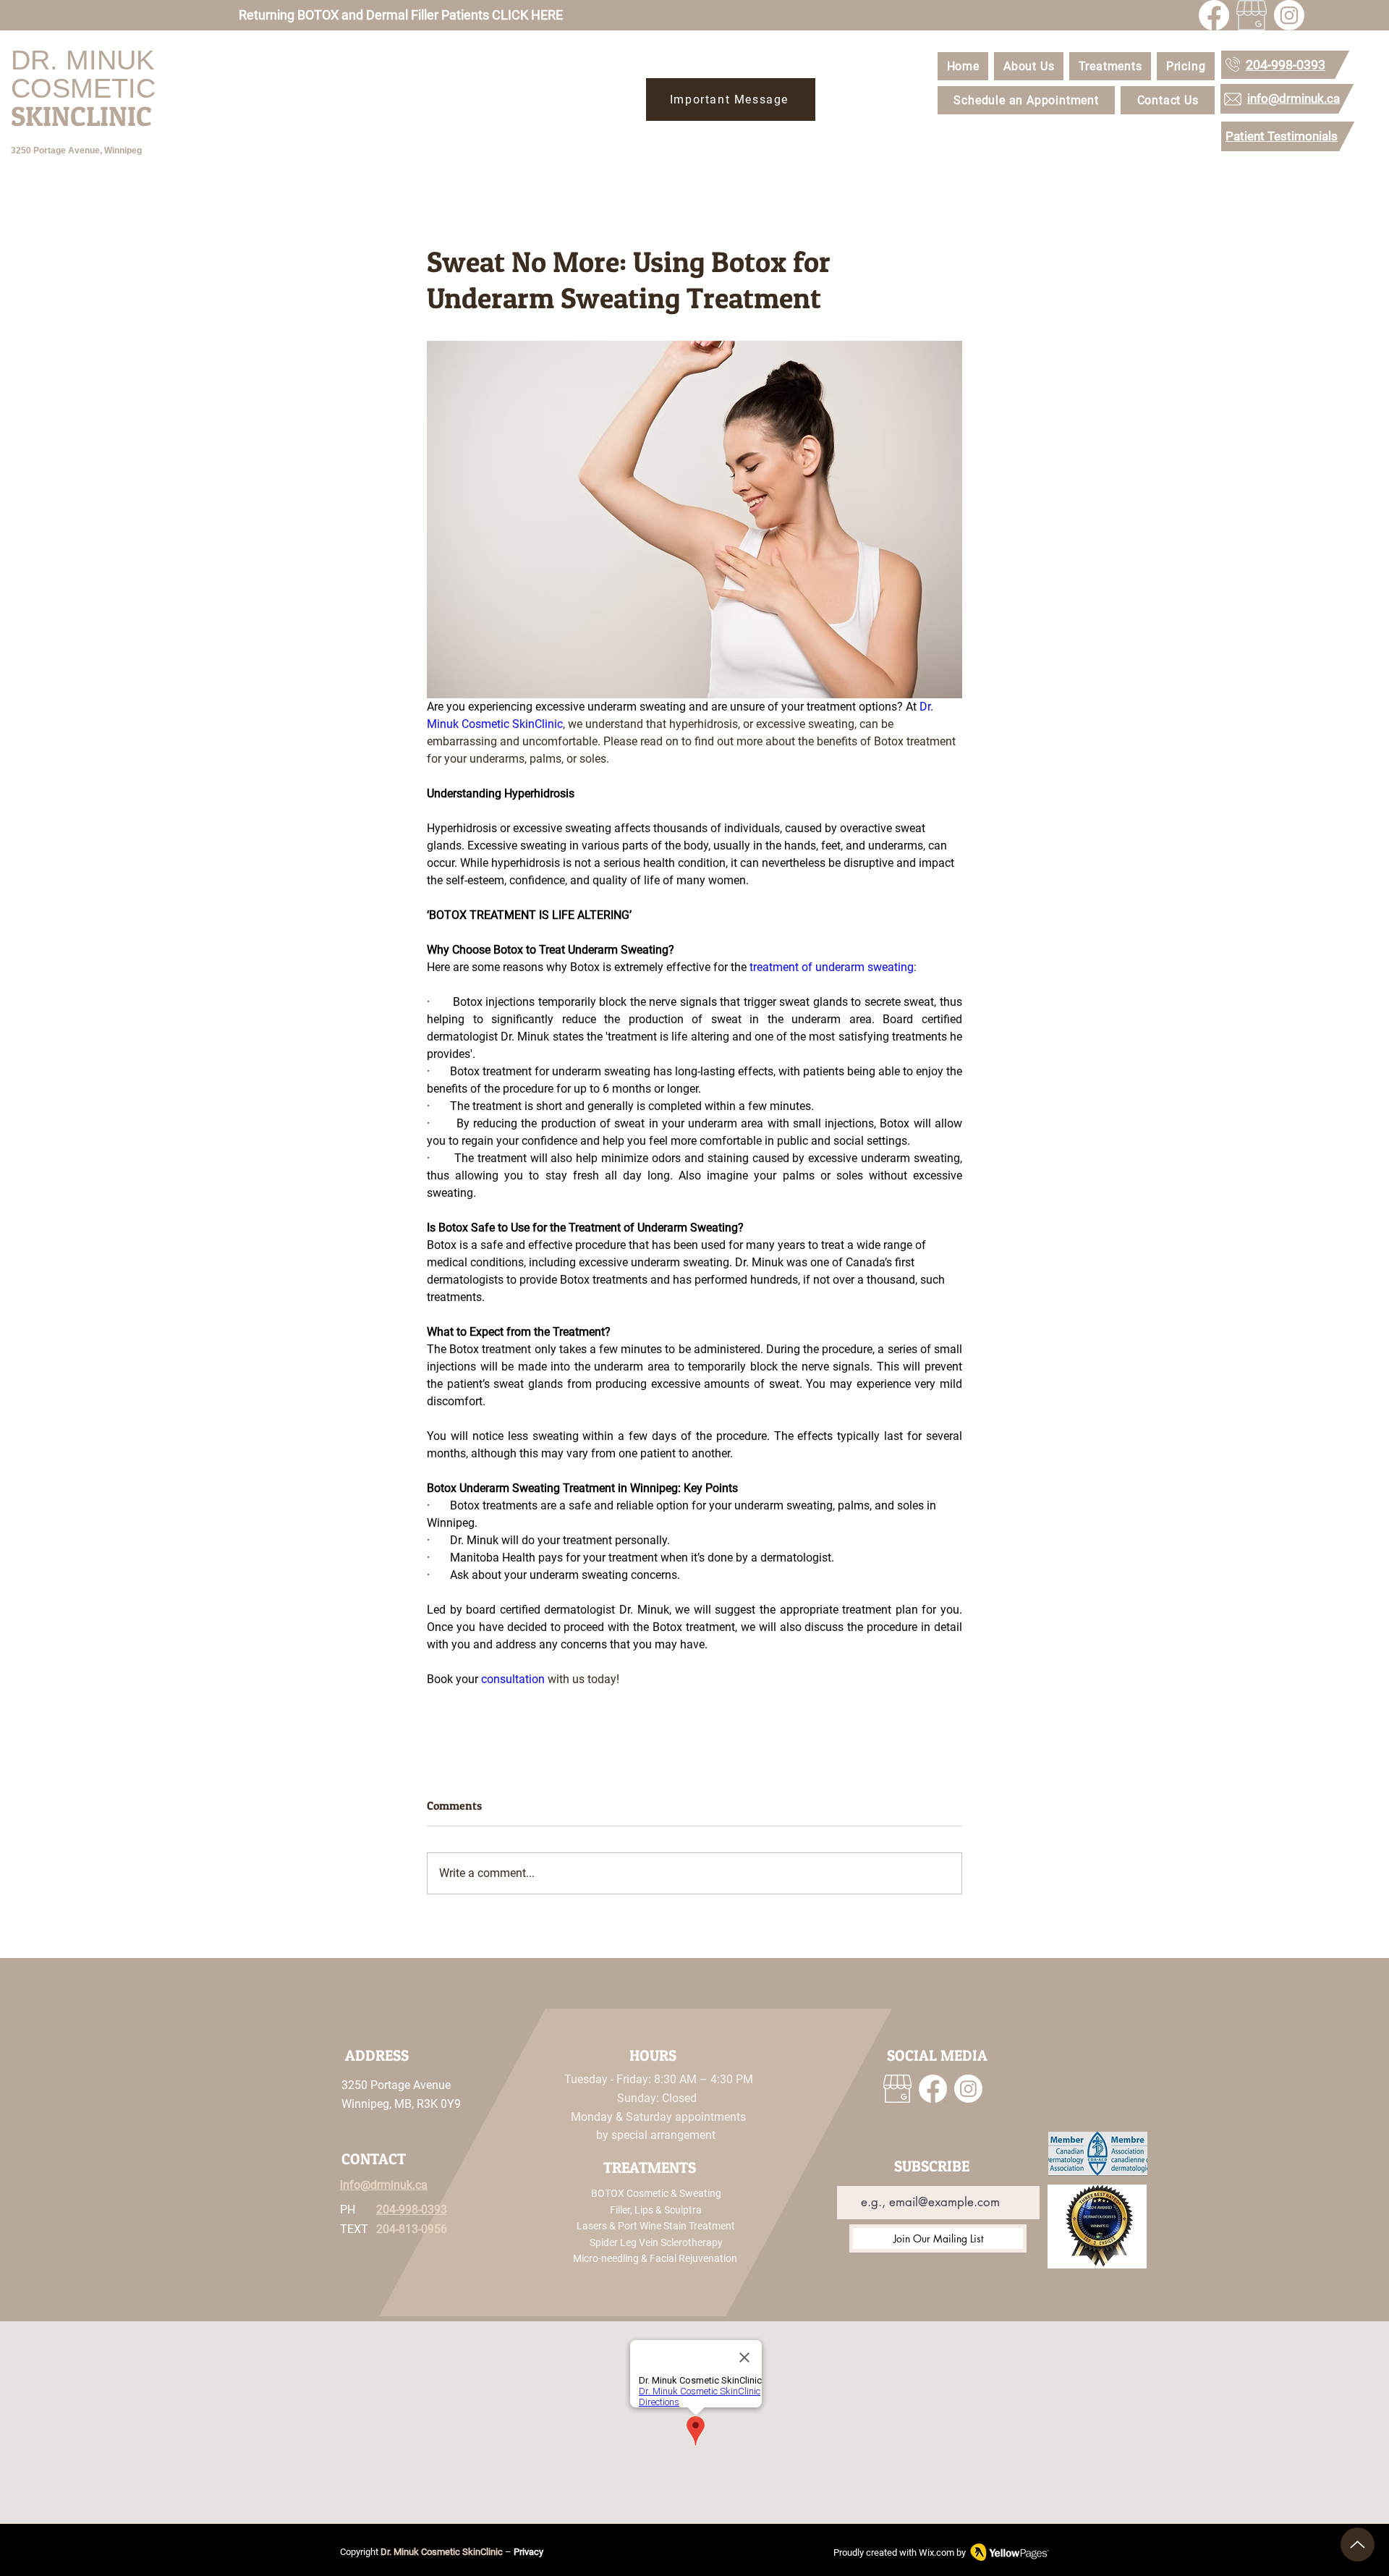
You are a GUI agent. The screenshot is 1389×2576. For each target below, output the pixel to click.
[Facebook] (1214, 15)
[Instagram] (1289, 15)
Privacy (528, 2552)
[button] (1110, 66)
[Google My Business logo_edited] (1252, 15)
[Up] (1358, 2545)
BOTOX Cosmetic (630, 2193)
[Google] (897, 2089)
